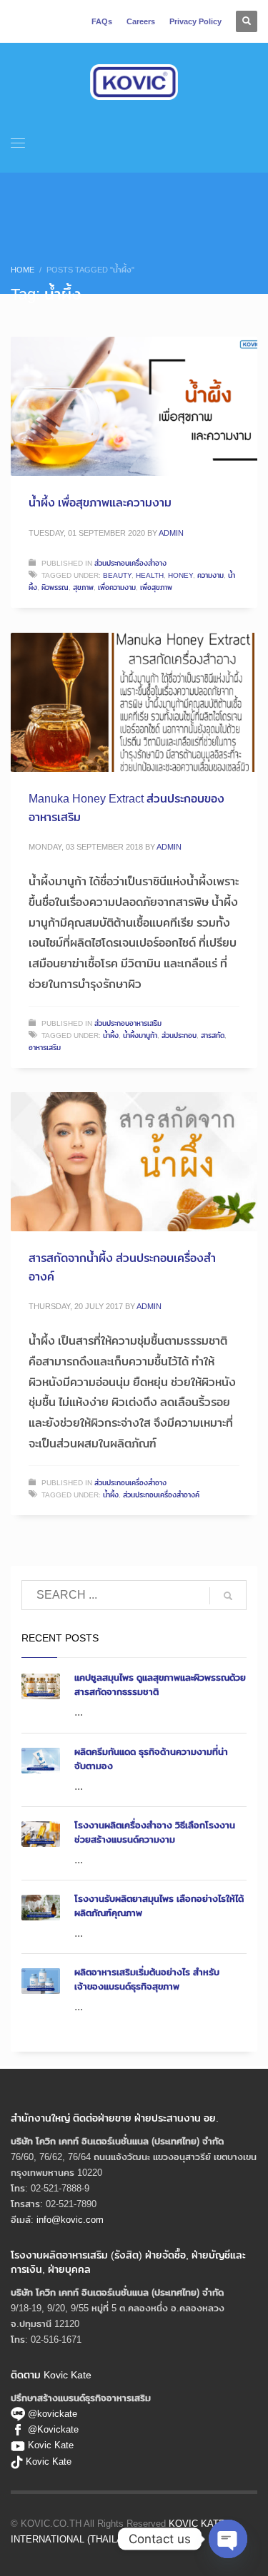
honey (180, 575)
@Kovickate (53, 2429)
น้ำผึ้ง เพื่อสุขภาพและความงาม (100, 503)
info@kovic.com (70, 2219)
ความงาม (210, 575)
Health (150, 575)
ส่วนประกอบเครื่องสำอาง (130, 563)
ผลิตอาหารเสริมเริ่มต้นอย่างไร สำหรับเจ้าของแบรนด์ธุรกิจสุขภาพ (147, 1979)
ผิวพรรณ (55, 587)
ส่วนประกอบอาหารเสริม (128, 1023)
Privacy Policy (195, 21)
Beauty (117, 575)
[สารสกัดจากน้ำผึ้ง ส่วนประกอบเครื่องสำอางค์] (134, 1162)
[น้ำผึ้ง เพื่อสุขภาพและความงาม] (134, 407)
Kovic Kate (51, 2445)
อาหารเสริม (45, 1047)
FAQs (102, 21)
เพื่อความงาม (117, 587)
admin (171, 533)
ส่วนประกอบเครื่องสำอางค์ (161, 1495)
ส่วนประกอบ (179, 1035)
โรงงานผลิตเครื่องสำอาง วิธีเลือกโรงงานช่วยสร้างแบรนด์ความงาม (155, 1832)
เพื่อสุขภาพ (156, 587)
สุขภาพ (83, 587)
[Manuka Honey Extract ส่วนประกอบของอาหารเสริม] (134, 703)
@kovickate (51, 2413)
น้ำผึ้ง (111, 1035)
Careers (141, 21)
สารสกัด (213, 1035)
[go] (228, 1596)
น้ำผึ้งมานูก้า (140, 1035)
